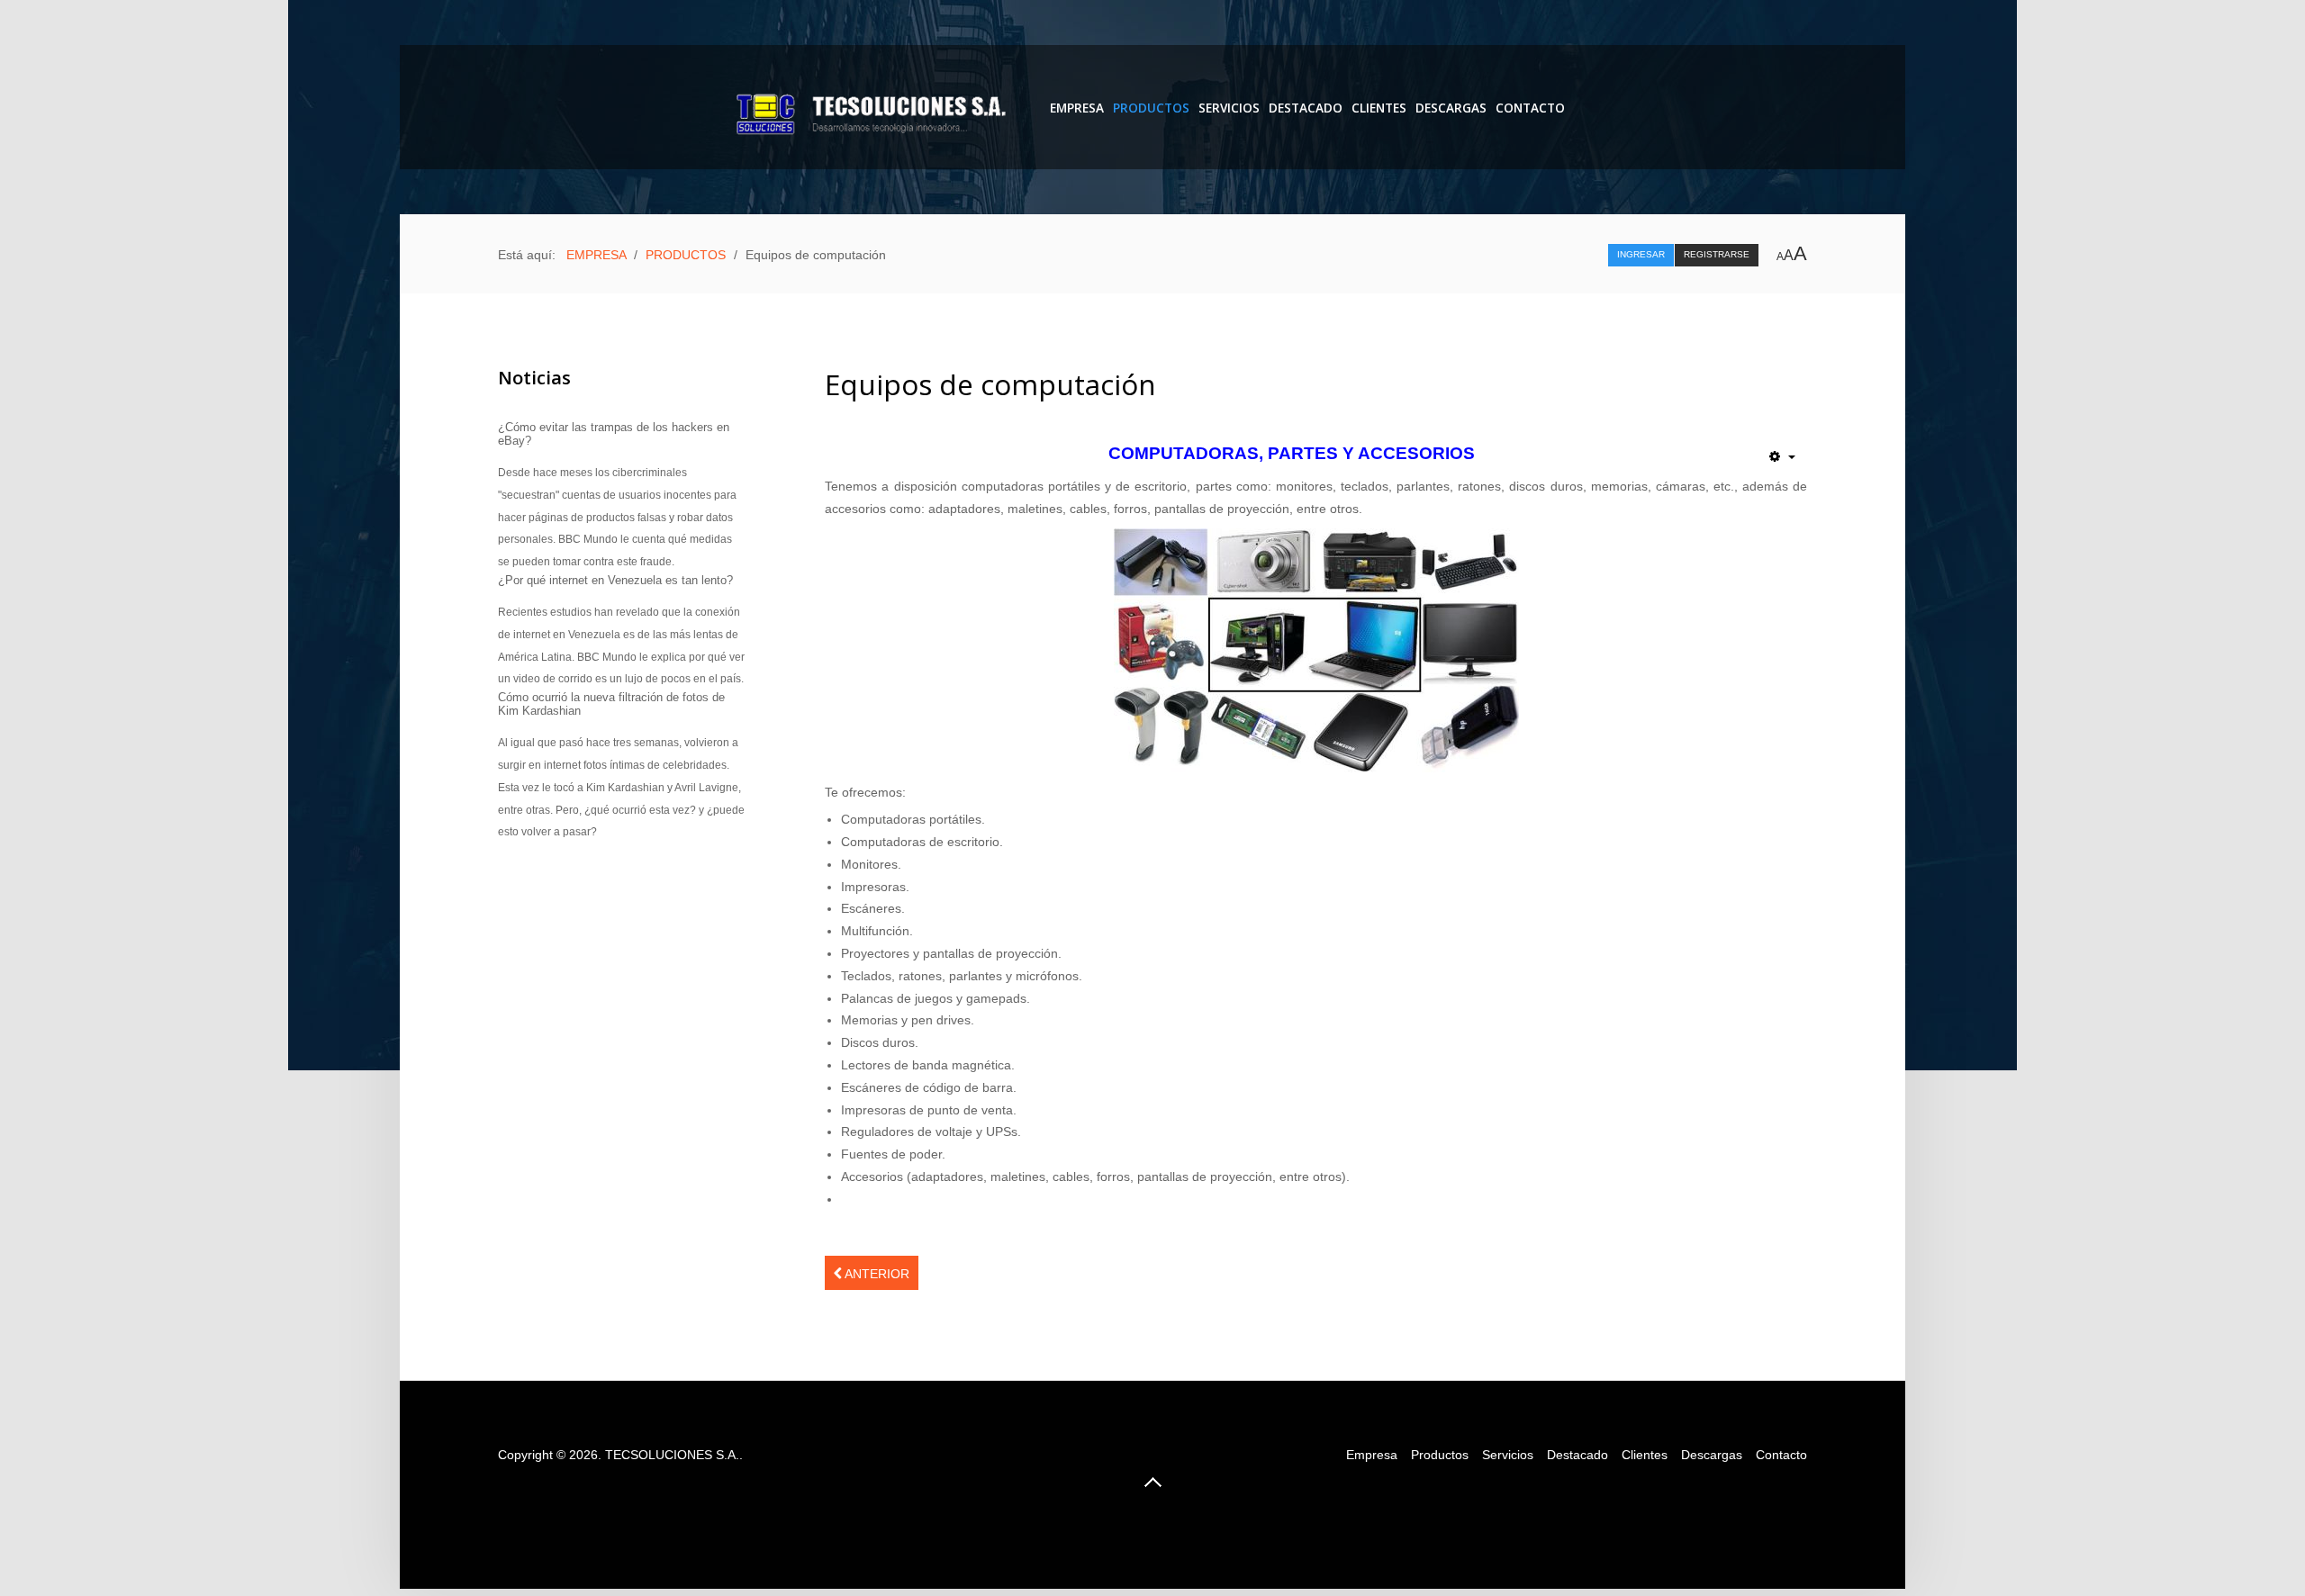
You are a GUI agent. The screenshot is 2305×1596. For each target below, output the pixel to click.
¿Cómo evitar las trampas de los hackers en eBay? (614, 434)
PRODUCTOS (1151, 108)
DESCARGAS (1451, 108)
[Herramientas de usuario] (1782, 456)
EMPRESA (1077, 108)
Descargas (1712, 1455)
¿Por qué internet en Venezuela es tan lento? (615, 580)
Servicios (1229, 108)
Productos (1440, 1455)
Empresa (1372, 1455)
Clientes (1379, 108)
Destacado (1306, 108)
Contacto (1530, 108)
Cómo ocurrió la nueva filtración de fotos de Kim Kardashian (611, 704)
